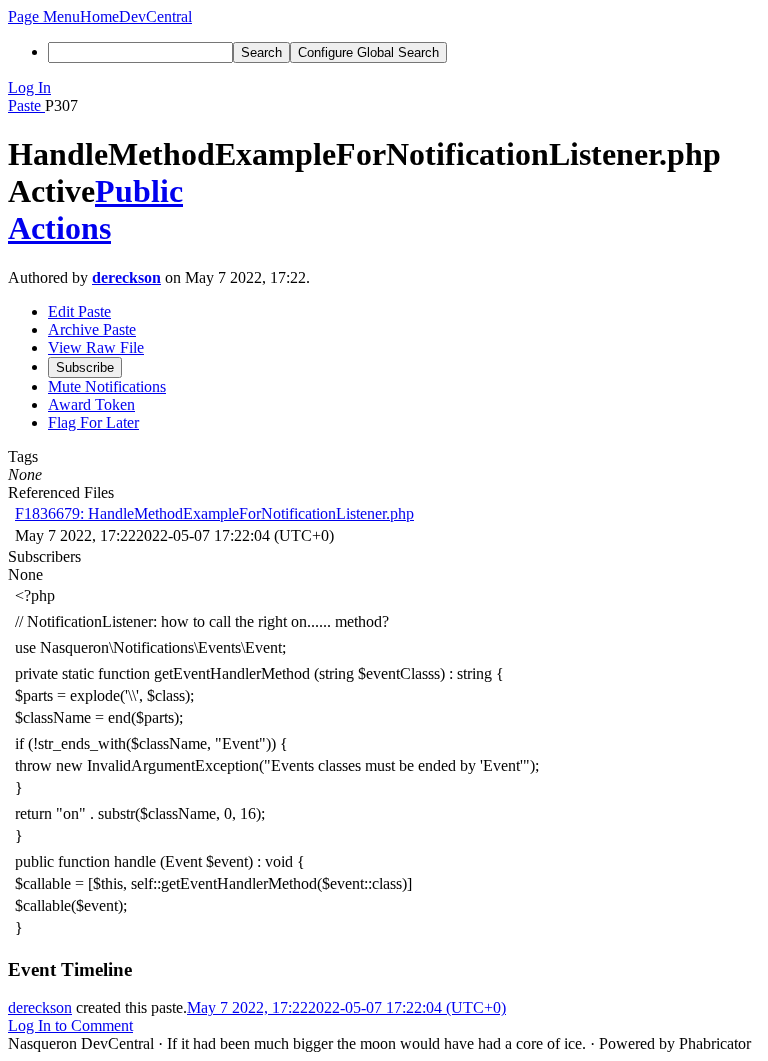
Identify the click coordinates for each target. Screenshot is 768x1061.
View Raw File (96, 347)
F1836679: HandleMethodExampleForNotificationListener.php (214, 513)
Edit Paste (79, 311)
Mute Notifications (107, 386)
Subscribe (85, 367)
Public (139, 191)
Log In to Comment (70, 1025)
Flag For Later (93, 422)
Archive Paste (92, 329)
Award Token (91, 404)
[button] (44, 16)
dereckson (126, 277)
